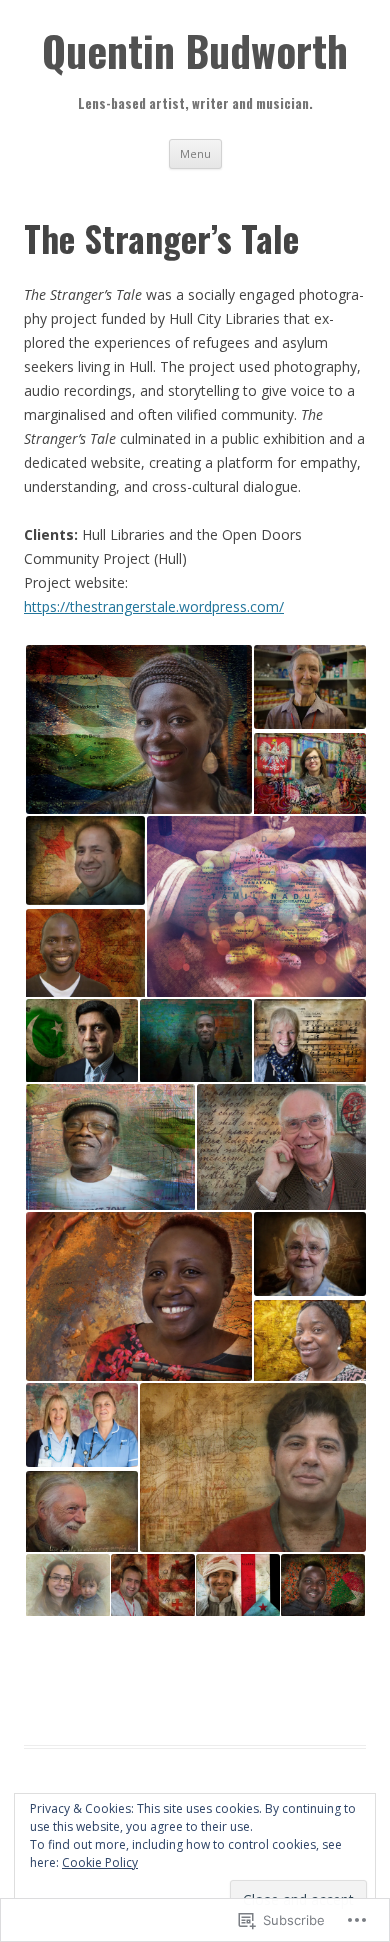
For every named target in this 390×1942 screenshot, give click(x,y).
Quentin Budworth (195, 50)
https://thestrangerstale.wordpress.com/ (154, 606)
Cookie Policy (100, 1862)
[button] (138, 729)
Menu (195, 153)
